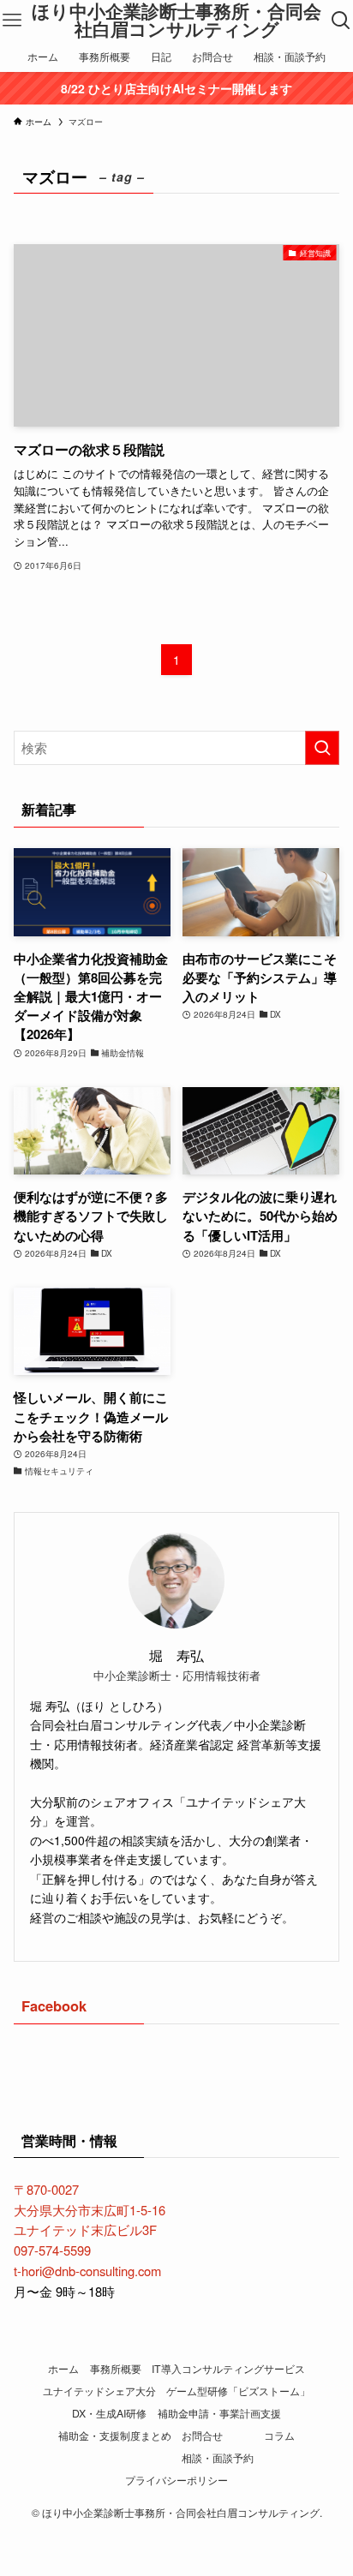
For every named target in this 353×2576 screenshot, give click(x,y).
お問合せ (202, 2436)
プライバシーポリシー (176, 2480)
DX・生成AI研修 (109, 2413)
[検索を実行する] (322, 748)
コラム (279, 2436)
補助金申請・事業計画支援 (219, 2413)
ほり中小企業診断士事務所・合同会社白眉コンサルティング (176, 20)
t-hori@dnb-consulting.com (87, 2271)
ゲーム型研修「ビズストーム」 (238, 2391)
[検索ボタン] (341, 21)
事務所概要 (116, 2369)
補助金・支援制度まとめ (115, 2436)
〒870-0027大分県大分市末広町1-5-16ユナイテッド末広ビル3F (90, 2209)
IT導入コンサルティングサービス (228, 2369)
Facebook (54, 2005)
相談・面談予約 (218, 2458)
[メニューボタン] (12, 21)
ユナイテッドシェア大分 (99, 2391)
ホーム (63, 2369)
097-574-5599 (52, 2250)
